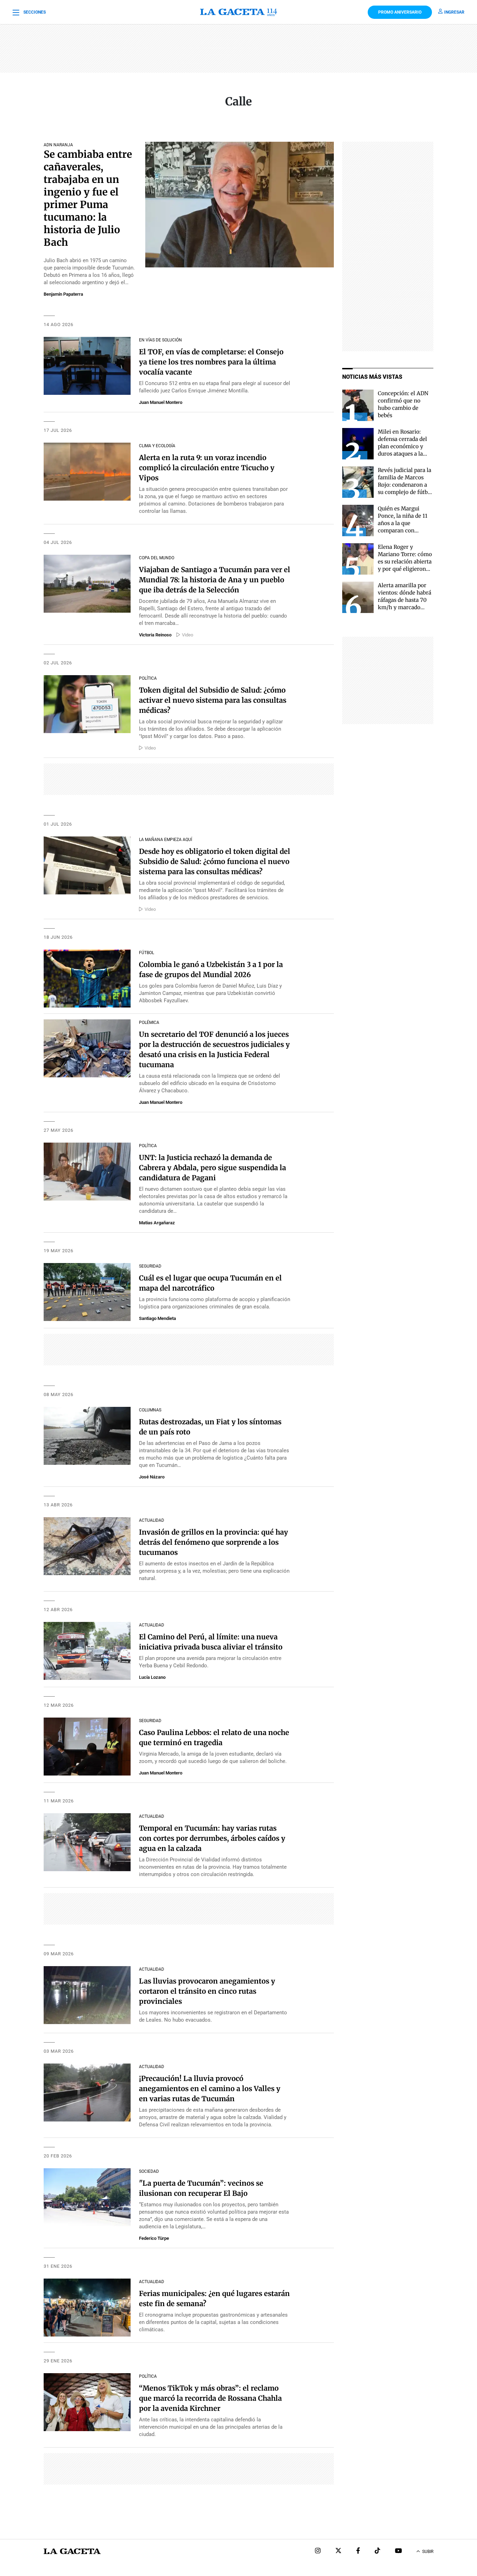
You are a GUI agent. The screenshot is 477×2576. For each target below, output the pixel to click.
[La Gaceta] (239, 12)
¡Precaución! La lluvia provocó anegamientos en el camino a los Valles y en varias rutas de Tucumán (210, 2088)
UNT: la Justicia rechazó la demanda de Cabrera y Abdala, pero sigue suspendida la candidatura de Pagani (212, 1168)
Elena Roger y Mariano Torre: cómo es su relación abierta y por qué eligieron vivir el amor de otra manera (405, 565)
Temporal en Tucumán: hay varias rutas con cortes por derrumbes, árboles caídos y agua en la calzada (212, 1838)
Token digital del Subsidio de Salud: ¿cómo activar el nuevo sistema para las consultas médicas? (213, 700)
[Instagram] (318, 2551)
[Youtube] (398, 2551)
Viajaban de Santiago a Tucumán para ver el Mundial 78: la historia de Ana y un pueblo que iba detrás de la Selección (215, 580)
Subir (428, 2552)
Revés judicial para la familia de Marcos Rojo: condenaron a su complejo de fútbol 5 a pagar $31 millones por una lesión (405, 492)
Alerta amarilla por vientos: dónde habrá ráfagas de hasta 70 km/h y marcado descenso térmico (405, 600)
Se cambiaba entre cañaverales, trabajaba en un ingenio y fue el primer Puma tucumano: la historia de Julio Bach (88, 198)
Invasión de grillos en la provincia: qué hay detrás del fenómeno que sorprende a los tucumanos (214, 1542)
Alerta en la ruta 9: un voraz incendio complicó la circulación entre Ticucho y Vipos (207, 468)
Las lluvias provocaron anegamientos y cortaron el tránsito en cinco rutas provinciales (207, 1991)
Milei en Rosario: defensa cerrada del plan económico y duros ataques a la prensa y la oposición (405, 446)
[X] (338, 2551)
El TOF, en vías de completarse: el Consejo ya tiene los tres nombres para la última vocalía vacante (211, 362)
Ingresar (454, 12)
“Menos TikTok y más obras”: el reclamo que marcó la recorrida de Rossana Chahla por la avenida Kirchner (210, 2398)
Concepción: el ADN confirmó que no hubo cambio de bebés (403, 404)
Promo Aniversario (400, 12)
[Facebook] (358, 2551)
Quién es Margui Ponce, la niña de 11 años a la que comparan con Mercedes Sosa (403, 523)
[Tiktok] (377, 2551)
